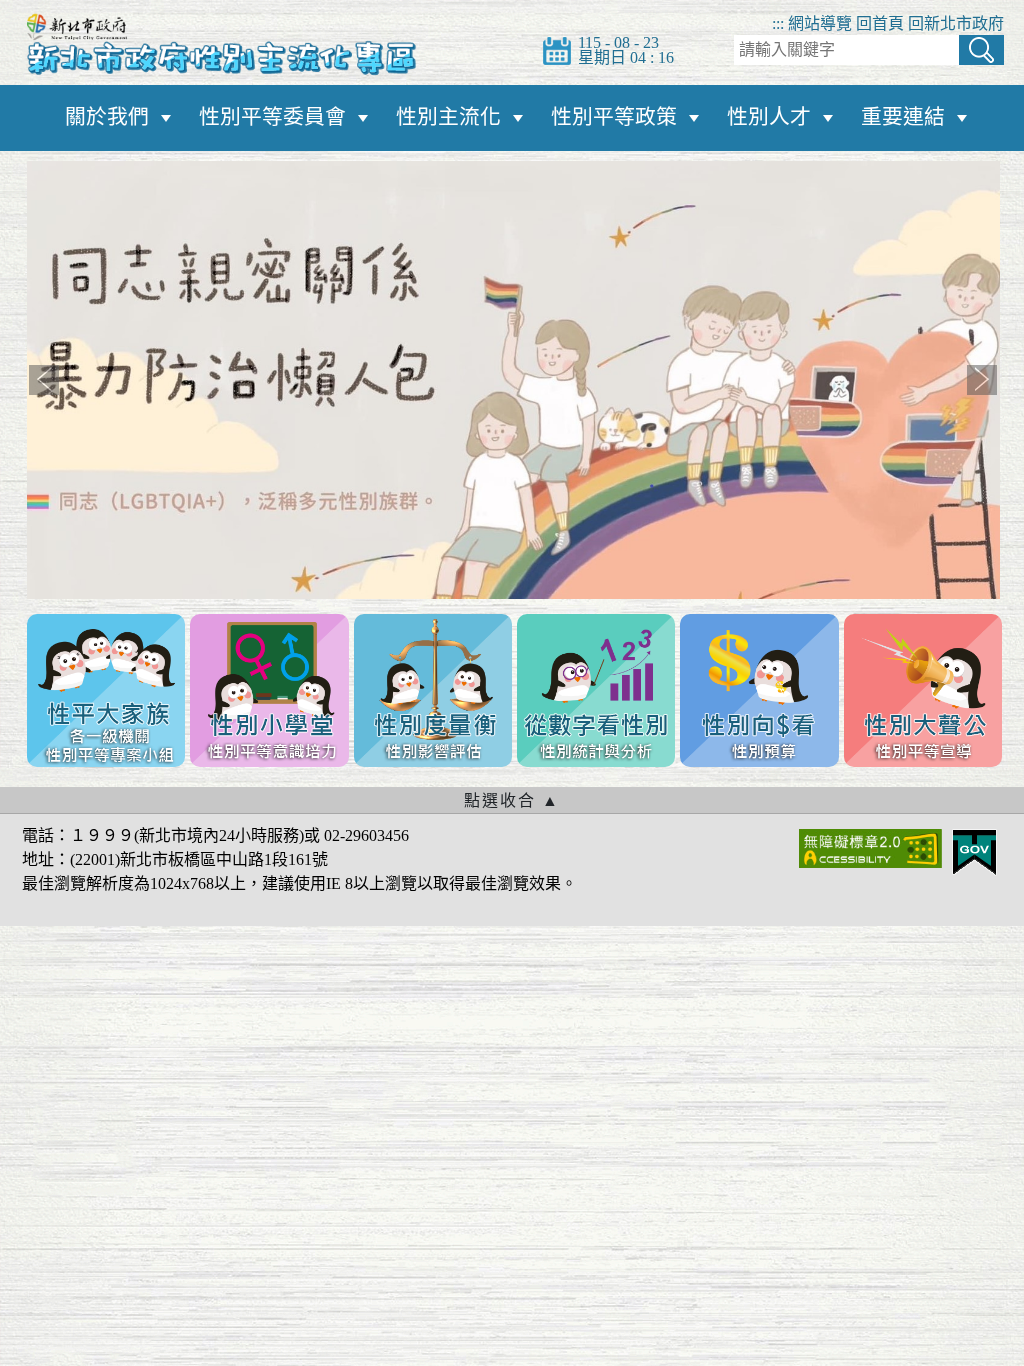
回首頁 (880, 23)
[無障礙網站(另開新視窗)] (870, 846)
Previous (44, 380)
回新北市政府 (956, 23)
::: (778, 23)
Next (982, 380)
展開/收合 (512, 800)
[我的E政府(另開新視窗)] (974, 850)
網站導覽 (820, 23)
